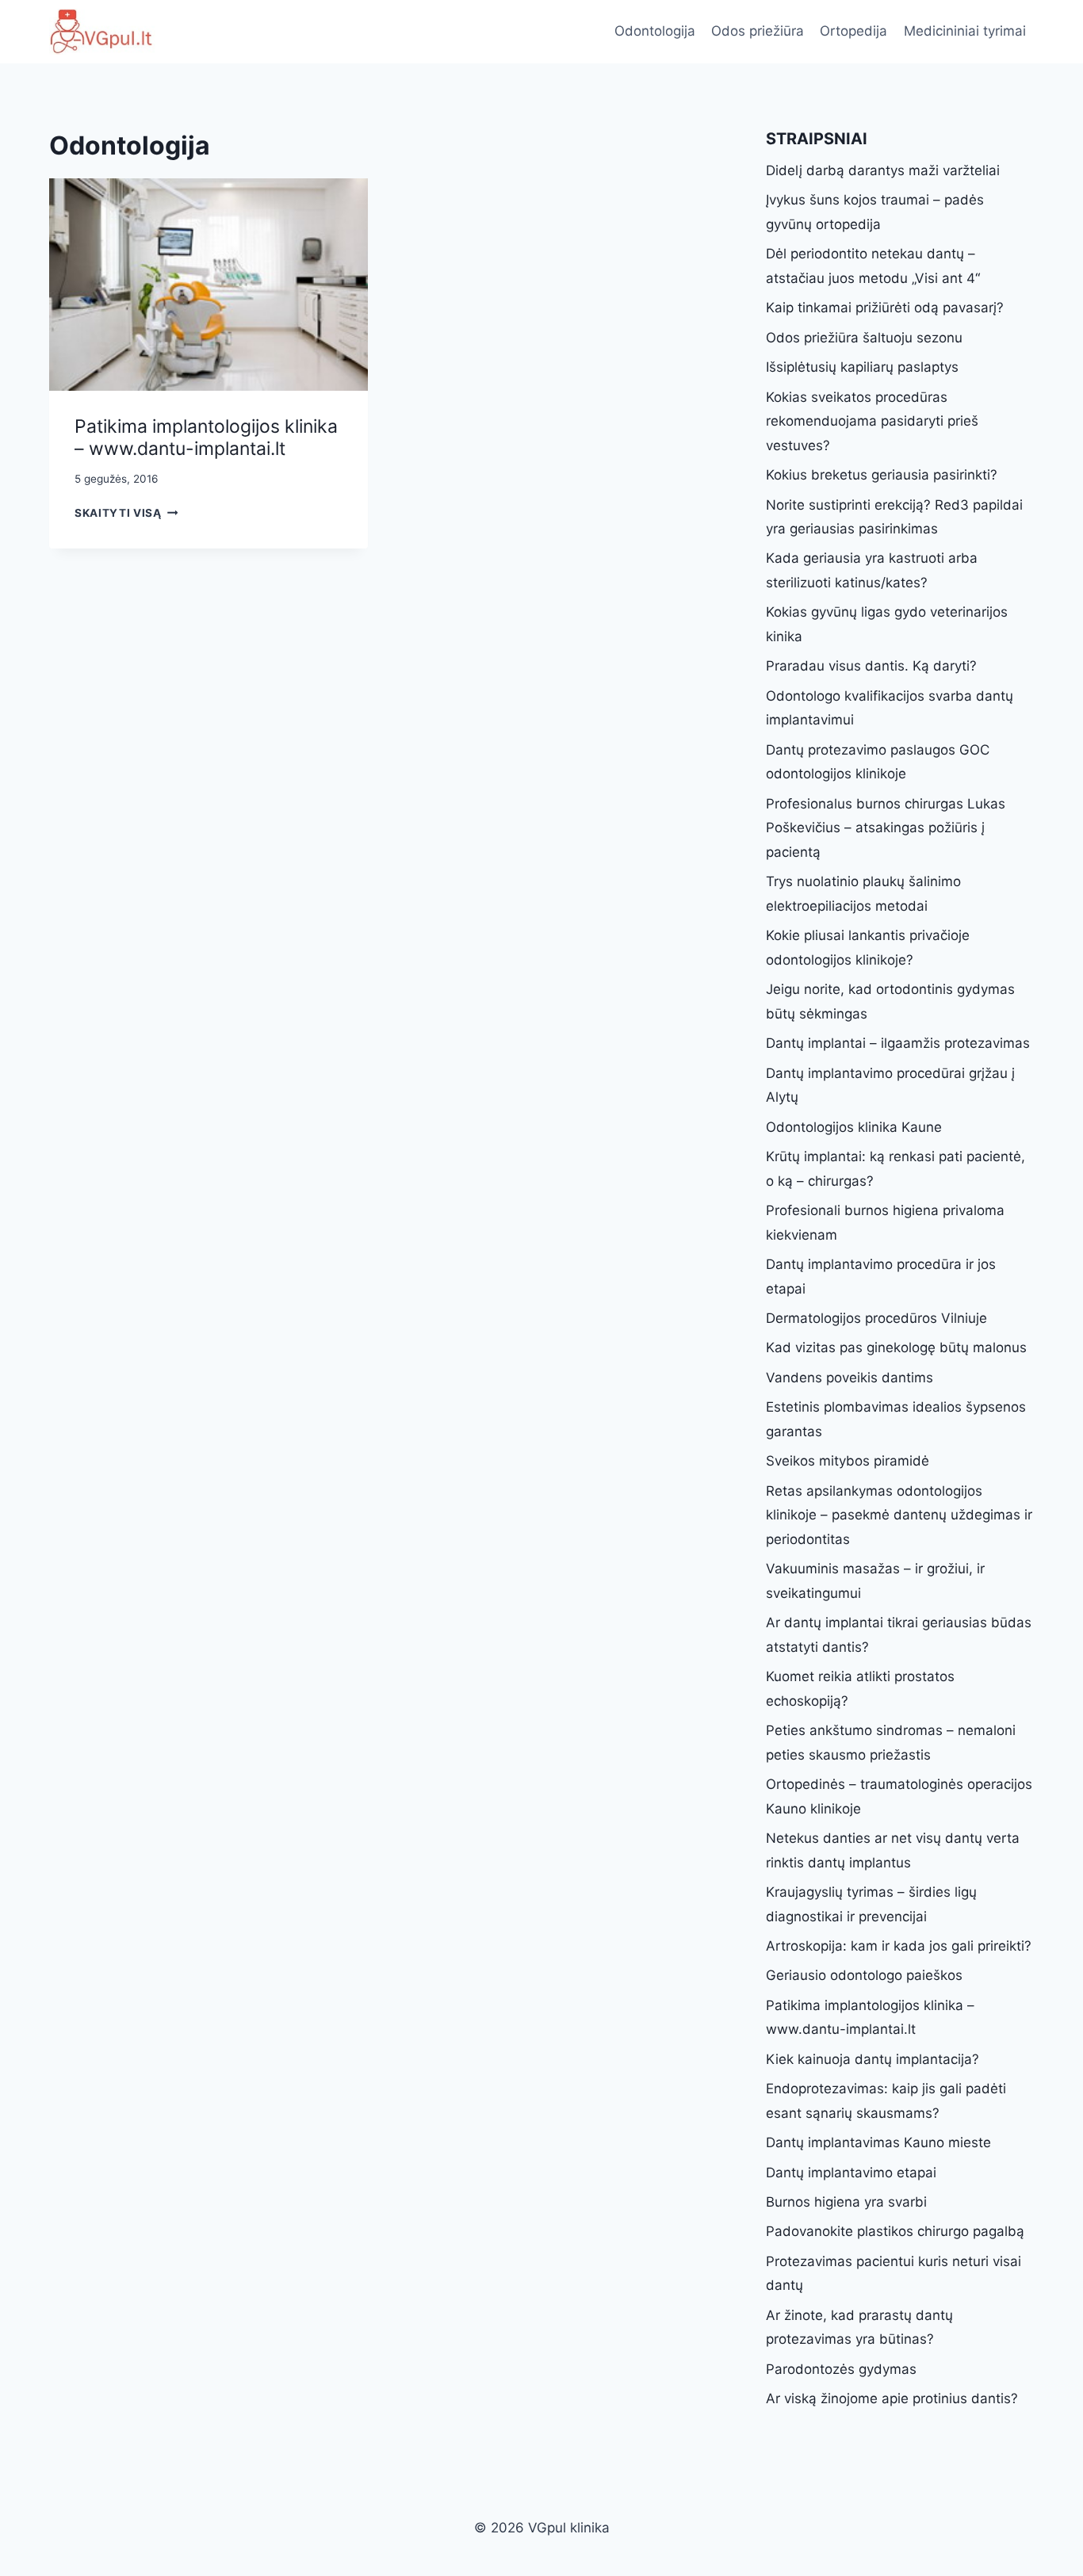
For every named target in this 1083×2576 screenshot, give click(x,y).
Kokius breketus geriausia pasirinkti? (882, 475)
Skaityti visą (126, 513)
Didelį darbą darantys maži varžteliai (883, 170)
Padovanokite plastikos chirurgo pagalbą (895, 2231)
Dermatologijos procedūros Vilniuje (876, 1318)
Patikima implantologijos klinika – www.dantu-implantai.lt (206, 438)
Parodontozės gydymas (841, 2369)
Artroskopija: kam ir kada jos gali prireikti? (899, 1946)
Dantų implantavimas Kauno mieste (878, 2142)
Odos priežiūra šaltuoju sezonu (864, 338)
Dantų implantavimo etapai (851, 2173)
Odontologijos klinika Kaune (854, 1127)
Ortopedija (853, 31)
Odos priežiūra (758, 31)
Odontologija (655, 31)
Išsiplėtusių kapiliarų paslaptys (862, 367)
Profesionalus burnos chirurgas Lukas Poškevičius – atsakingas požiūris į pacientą (886, 828)
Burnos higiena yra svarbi (846, 2202)
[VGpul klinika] (102, 32)
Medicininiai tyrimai (965, 31)
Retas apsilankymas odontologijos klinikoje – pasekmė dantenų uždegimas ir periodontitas (899, 1515)
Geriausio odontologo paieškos (864, 1975)
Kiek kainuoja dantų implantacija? (873, 2059)
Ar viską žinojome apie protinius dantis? (892, 2398)
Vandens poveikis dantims (850, 1378)
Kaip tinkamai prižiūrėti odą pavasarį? (885, 308)
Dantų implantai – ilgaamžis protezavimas (898, 1043)
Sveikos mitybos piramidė (848, 1461)
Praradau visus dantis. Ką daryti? (871, 666)
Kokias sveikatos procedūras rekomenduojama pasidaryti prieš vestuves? (872, 421)
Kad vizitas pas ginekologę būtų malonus (896, 1347)
